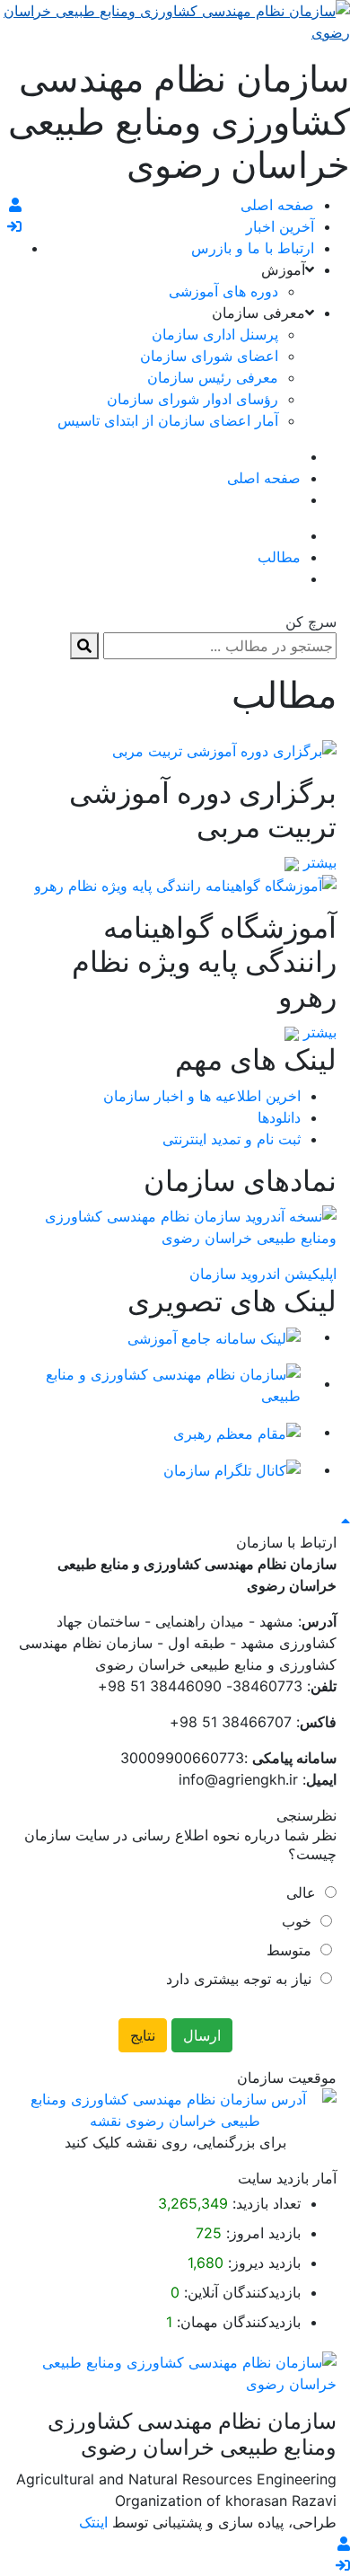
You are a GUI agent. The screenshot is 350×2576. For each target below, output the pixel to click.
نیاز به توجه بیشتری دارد (239, 1979)
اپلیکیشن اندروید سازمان (263, 1274)
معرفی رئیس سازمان (213, 377)
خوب (297, 1921)
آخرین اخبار (280, 226)
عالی (301, 1892)
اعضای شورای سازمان (209, 356)
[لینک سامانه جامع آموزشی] (214, 1337)
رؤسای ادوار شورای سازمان (192, 399)
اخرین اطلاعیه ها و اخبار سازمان (202, 1096)
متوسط (289, 1950)
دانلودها (279, 1117)
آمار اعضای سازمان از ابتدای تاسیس (168, 420)
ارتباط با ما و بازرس (253, 248)
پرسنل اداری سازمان (215, 334)
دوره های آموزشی (223, 291)
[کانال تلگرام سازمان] (232, 1469)
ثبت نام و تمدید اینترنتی (232, 1139)
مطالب (279, 557)
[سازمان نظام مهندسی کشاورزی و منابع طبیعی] (157, 1383)
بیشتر (318, 862)
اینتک (96, 2522)
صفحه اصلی (277, 205)
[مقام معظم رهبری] (237, 1432)
